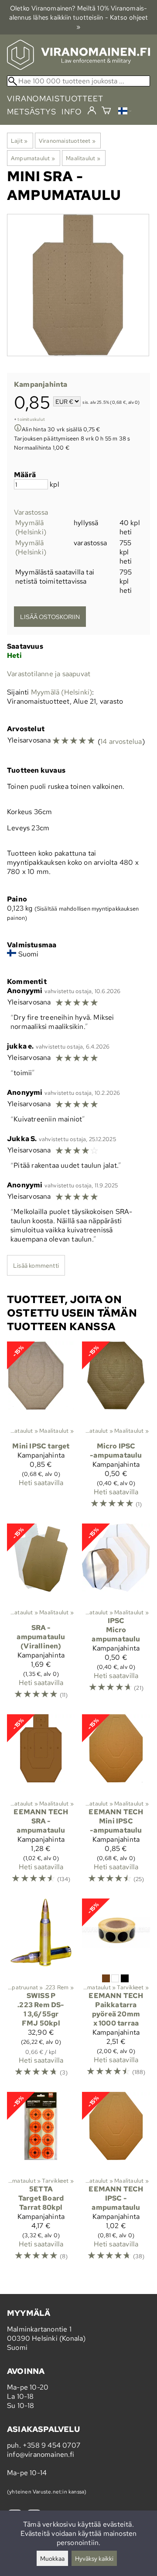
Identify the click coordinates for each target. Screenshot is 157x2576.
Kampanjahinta (41, 384)
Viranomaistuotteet (67, 141)
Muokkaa (52, 2558)
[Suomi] (125, 112)
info (72, 112)
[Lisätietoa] (18, 429)
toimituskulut (31, 419)
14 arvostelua (121, 741)
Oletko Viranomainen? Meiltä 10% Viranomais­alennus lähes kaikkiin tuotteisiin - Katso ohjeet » (79, 17)
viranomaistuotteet (55, 98)
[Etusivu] (78, 67)
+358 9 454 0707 (51, 2445)
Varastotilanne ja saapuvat (49, 674)
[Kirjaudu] (92, 111)
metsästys (32, 112)
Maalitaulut (83, 158)
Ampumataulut (33, 158)
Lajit (19, 141)
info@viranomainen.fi (41, 2454)
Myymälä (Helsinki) (31, 527)
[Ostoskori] (106, 112)
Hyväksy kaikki (94, 2558)
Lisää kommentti (36, 1265)
